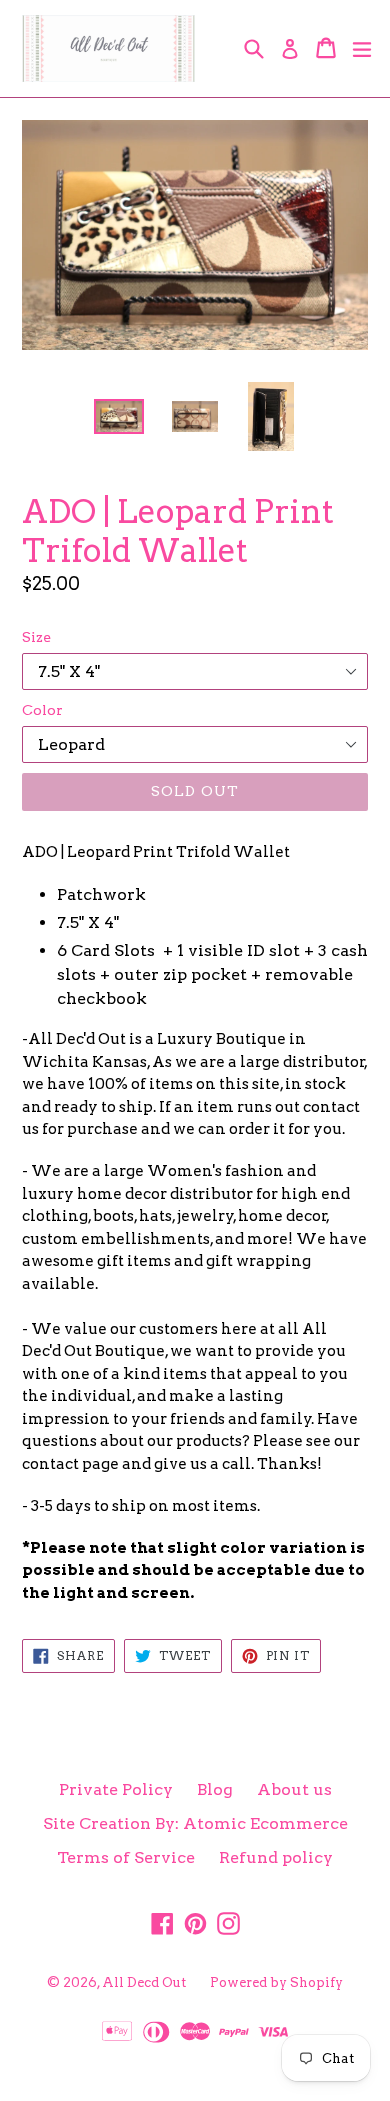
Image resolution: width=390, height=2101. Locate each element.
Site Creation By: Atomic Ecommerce (195, 1823)
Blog (215, 1789)
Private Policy (116, 1789)
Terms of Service (126, 1857)
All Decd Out (144, 1982)
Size (36, 637)
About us (294, 1789)
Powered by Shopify (276, 1982)
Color (42, 710)
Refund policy (276, 1857)
